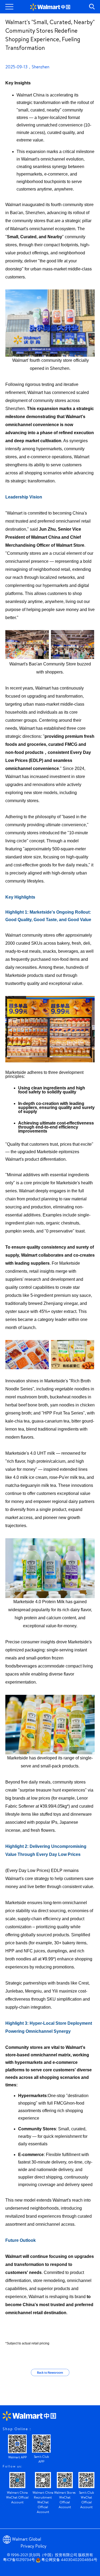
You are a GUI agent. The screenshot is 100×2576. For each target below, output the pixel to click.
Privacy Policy (33, 2547)
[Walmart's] (50, 7)
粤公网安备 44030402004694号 (69, 2560)
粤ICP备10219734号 (19, 2560)
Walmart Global (27, 2540)
